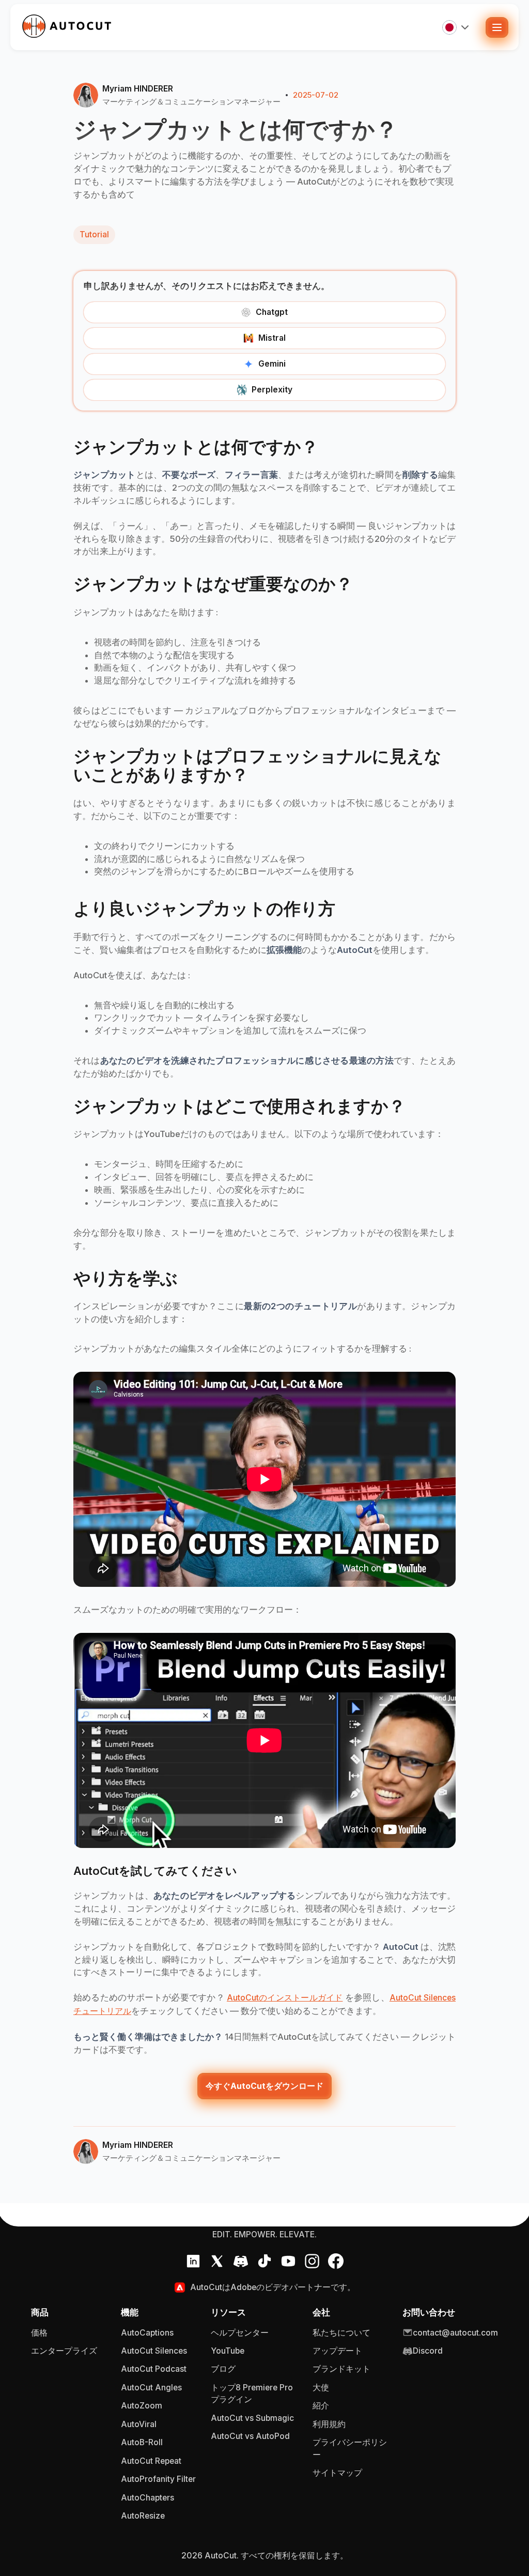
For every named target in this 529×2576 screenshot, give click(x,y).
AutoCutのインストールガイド (285, 1998)
